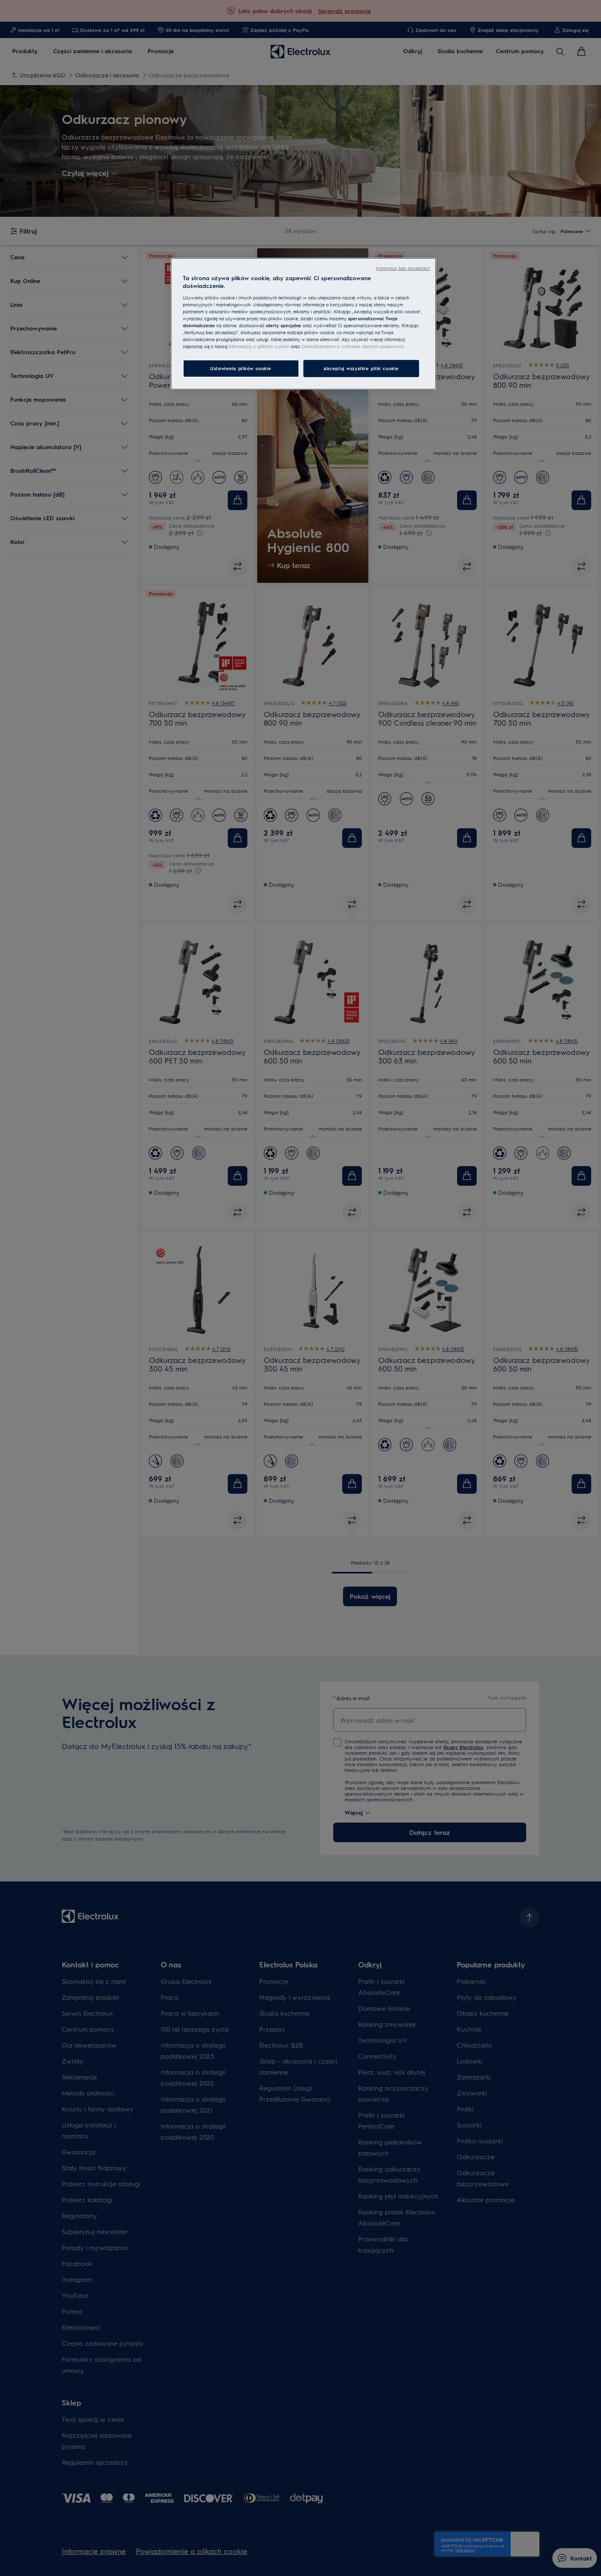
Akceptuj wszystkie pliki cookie (361, 368)
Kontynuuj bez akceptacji (403, 268)
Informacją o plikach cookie (259, 346)
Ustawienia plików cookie (241, 368)
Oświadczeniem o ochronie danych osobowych (352, 346)
